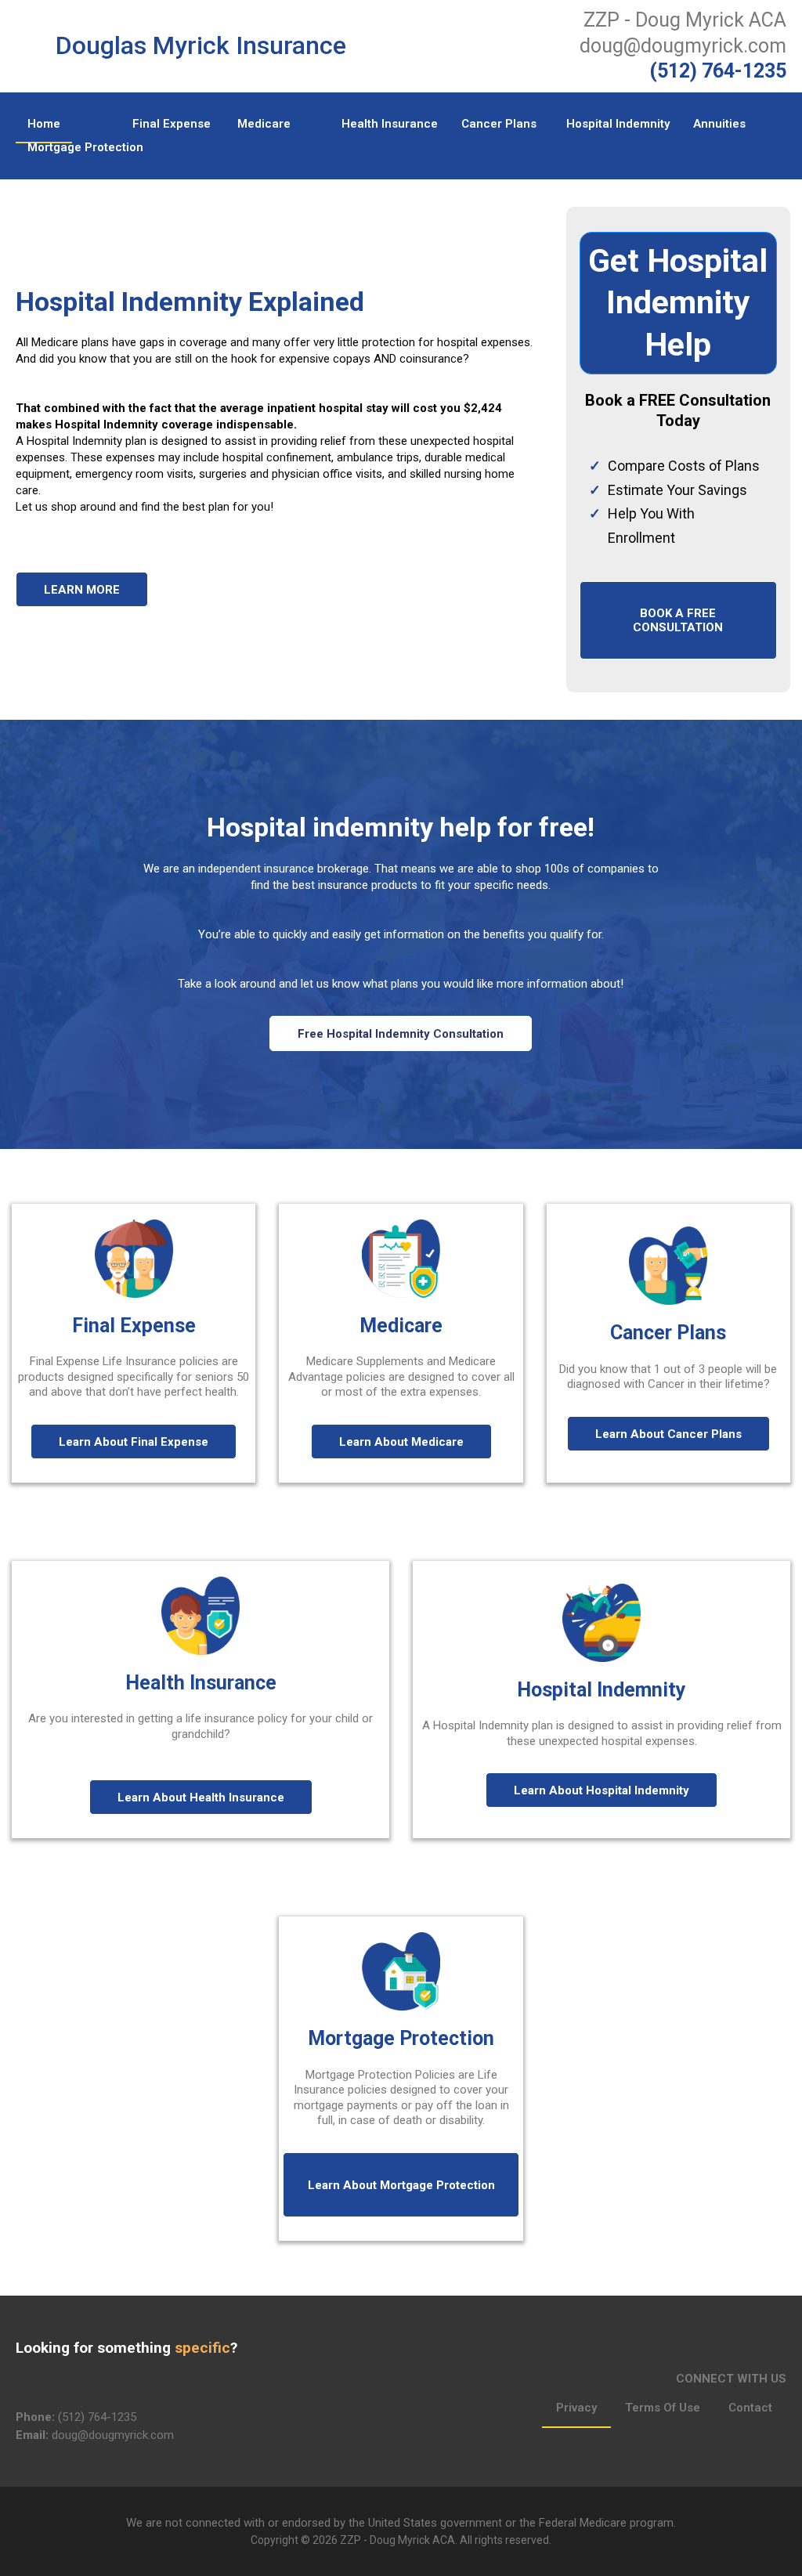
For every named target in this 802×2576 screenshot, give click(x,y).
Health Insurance (390, 124)
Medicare (264, 124)
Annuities (719, 124)
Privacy (576, 2408)
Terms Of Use (663, 2408)
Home (44, 124)
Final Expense (172, 124)
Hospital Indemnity (618, 124)
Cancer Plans (499, 124)
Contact (750, 2408)
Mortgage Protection (85, 147)
